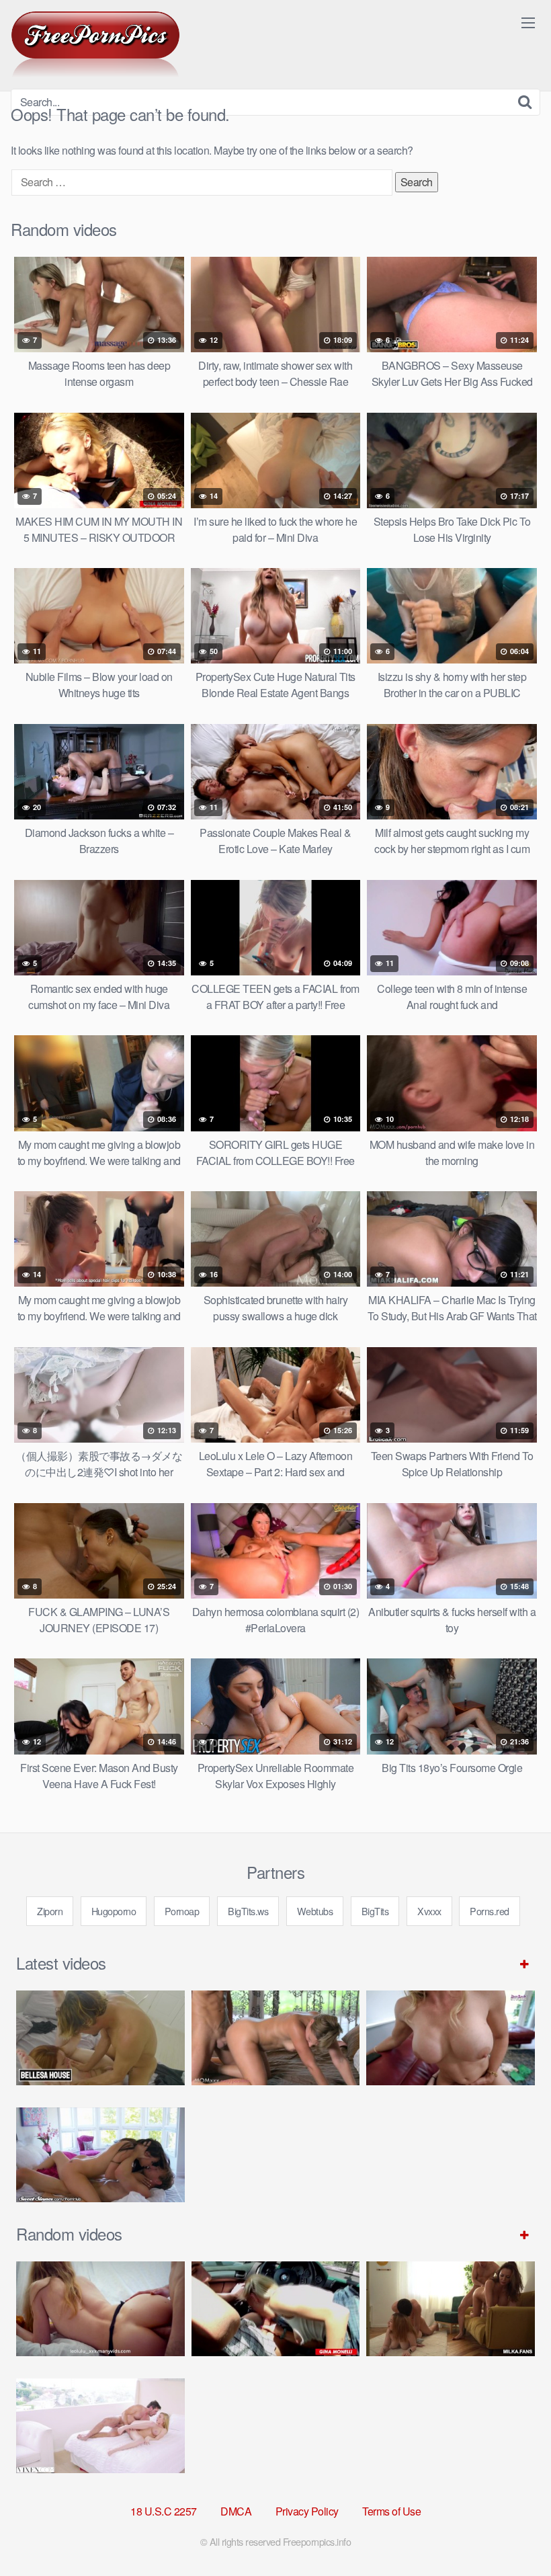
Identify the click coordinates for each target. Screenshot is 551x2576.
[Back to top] (514, 2533)
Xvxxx (429, 1911)
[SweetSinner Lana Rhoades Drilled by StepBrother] (100, 2155)
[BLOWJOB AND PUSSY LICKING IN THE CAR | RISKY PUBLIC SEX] (276, 2309)
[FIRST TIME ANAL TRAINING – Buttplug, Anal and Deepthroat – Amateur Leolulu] (100, 2309)
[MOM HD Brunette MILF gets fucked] (276, 2038)
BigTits (375, 1911)
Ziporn (50, 1911)
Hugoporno (114, 1911)
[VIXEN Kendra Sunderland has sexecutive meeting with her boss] (100, 2426)
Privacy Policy (307, 2511)
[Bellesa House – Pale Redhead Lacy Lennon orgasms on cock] (100, 2038)
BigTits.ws (248, 1911)
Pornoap (182, 1911)
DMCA (236, 2511)
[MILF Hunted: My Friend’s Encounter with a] (451, 2309)
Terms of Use (391, 2511)
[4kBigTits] (95, 44)
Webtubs (315, 1911)
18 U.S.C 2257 (164, 2511)
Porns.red (490, 1911)
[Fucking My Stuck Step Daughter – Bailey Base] (451, 2038)
